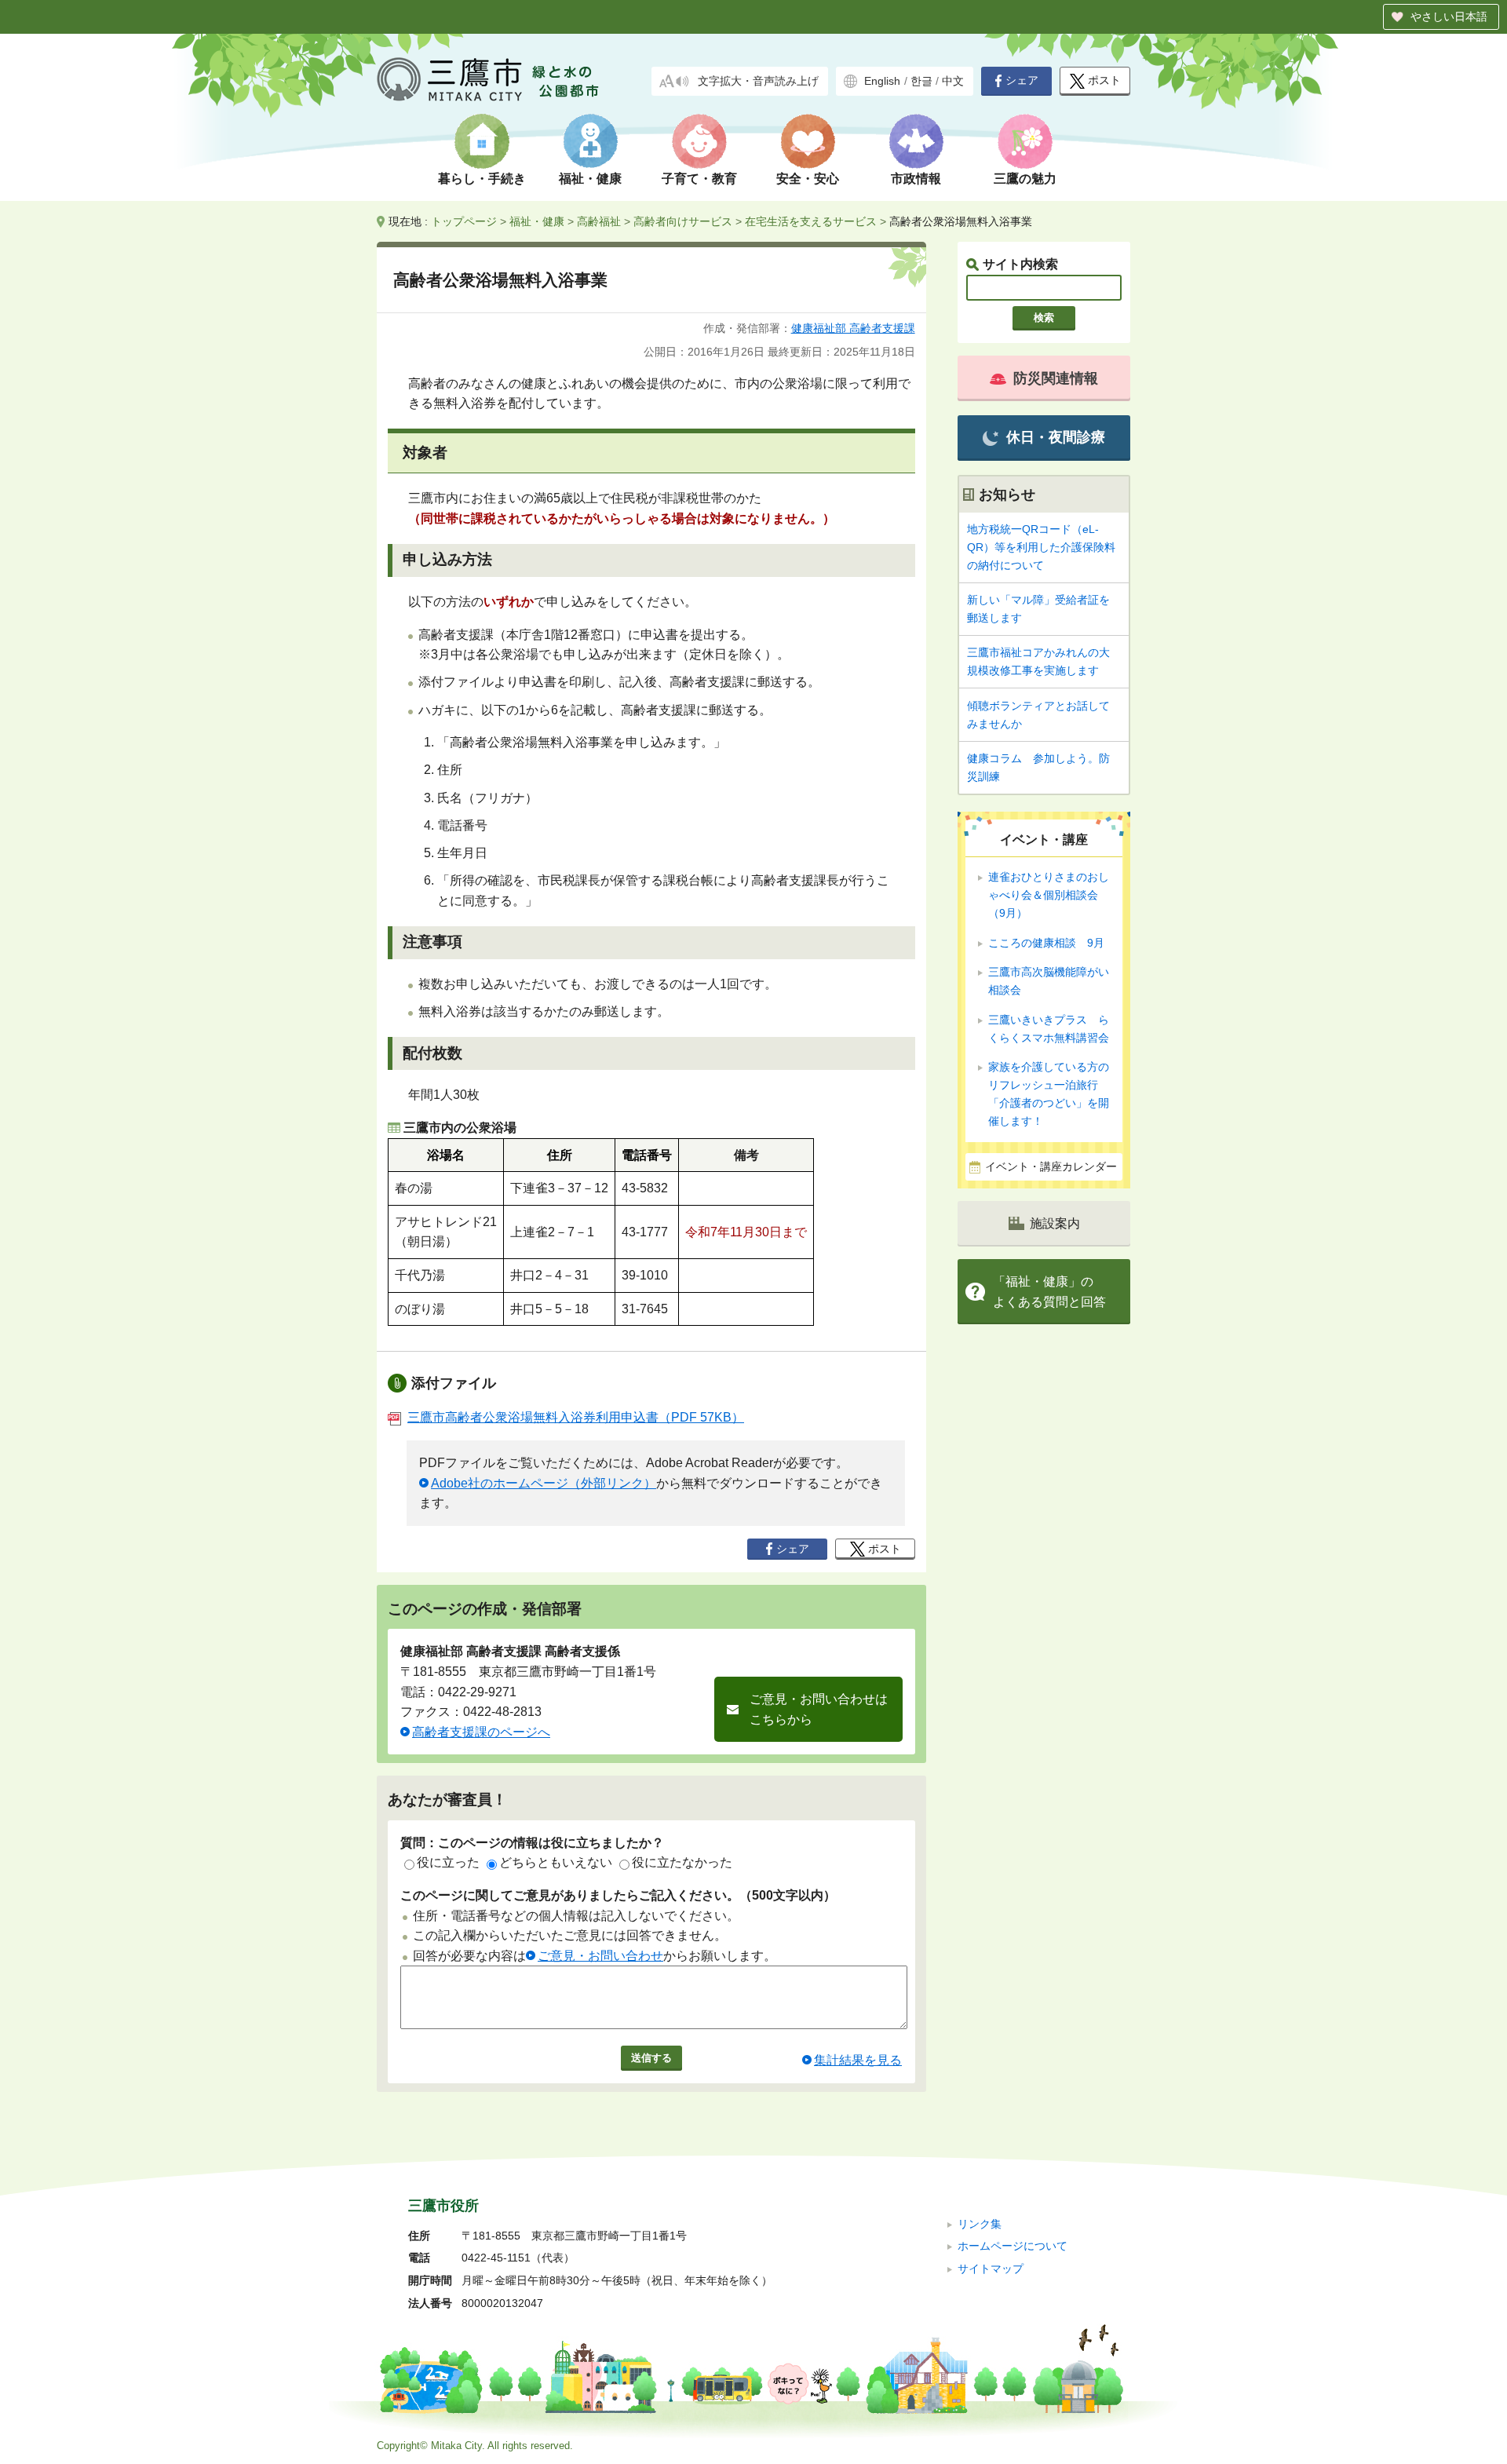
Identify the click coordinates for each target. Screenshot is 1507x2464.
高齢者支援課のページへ (481, 1732)
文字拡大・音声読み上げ (758, 81)
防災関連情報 (1056, 378)
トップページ (464, 221)
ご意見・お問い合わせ (600, 1956)
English (882, 81)
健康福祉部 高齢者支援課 (853, 328)
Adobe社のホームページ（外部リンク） (544, 1483)
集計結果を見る (858, 2060)
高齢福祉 (599, 221)
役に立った (448, 1862)
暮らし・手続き (482, 179)
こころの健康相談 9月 (1046, 943)
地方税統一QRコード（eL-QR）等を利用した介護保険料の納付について (1041, 547)
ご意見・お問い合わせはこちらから (819, 1709)
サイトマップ (991, 2269)
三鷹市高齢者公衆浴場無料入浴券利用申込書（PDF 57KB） (576, 1417)
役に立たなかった (682, 1862)
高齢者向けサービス (683, 221)
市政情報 (916, 179)
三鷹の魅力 (1025, 179)
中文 (953, 81)
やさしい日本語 (1449, 16)
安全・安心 (808, 179)
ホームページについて (1013, 2246)
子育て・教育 (699, 179)
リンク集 (980, 2224)
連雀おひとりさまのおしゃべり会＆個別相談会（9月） (1049, 895)
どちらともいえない (556, 1862)
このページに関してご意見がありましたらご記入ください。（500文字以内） (618, 1895)
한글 (921, 81)
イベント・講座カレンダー (1051, 1167)
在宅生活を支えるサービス (811, 221)
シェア (1022, 80)
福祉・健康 (590, 179)
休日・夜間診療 (1056, 437)
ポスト (1104, 80)
